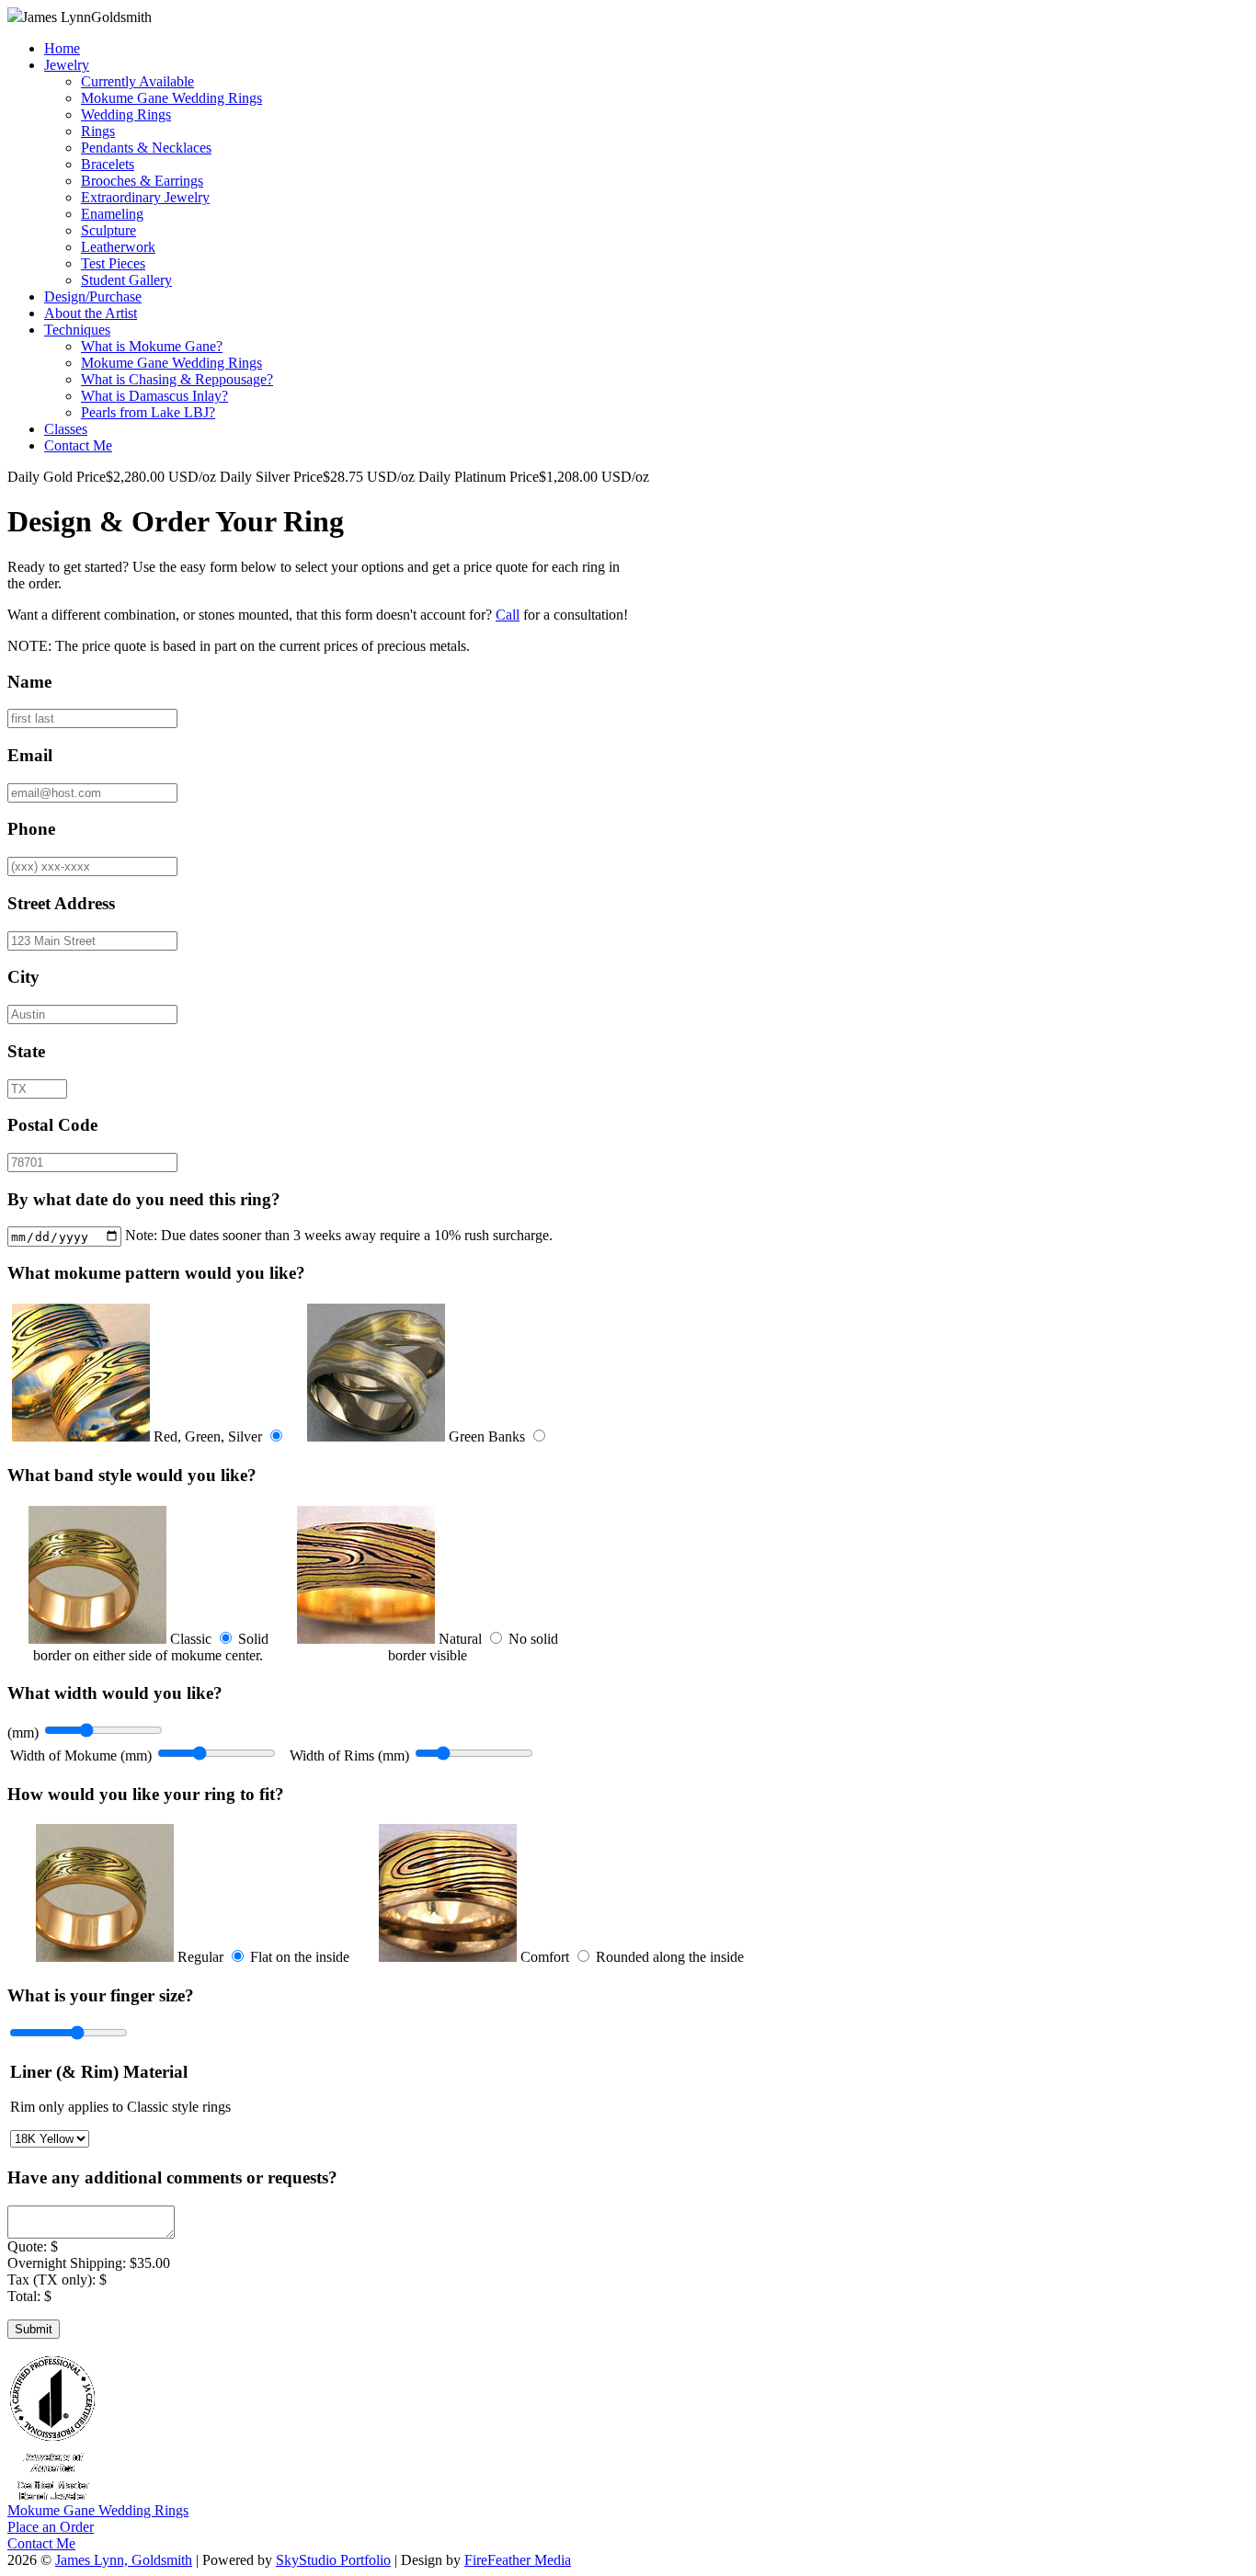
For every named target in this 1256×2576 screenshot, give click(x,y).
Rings (98, 131)
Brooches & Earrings (142, 181)
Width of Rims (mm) (349, 1755)
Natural (460, 1639)
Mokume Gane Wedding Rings (171, 98)
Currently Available (137, 81)
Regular (200, 1957)
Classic (191, 1639)
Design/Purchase (93, 296)
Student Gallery (126, 280)
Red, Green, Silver (208, 1436)
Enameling (112, 214)
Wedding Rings (126, 114)
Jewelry (67, 65)
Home (62, 48)
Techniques (77, 330)
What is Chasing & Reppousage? (177, 379)
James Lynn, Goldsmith (124, 2560)
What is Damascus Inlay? (154, 396)
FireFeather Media (518, 2560)
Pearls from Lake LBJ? (148, 412)
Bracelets (108, 164)
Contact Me (78, 445)
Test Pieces (113, 263)
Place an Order (51, 2527)
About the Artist (91, 313)
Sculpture (108, 230)
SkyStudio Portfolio (333, 2560)
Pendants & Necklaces (146, 148)
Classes (66, 429)
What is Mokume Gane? (152, 346)
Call (508, 615)
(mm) (23, 1733)
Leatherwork (118, 247)
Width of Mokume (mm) (81, 1755)
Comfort (545, 1957)
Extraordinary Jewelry (145, 197)
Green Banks (487, 1436)
